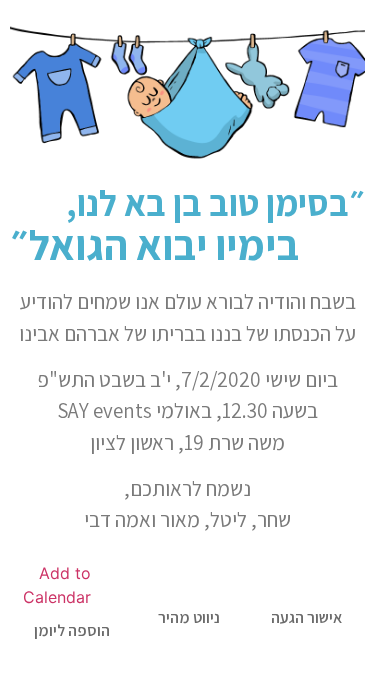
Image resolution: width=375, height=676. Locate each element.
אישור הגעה (306, 617)
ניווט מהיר (189, 617)
